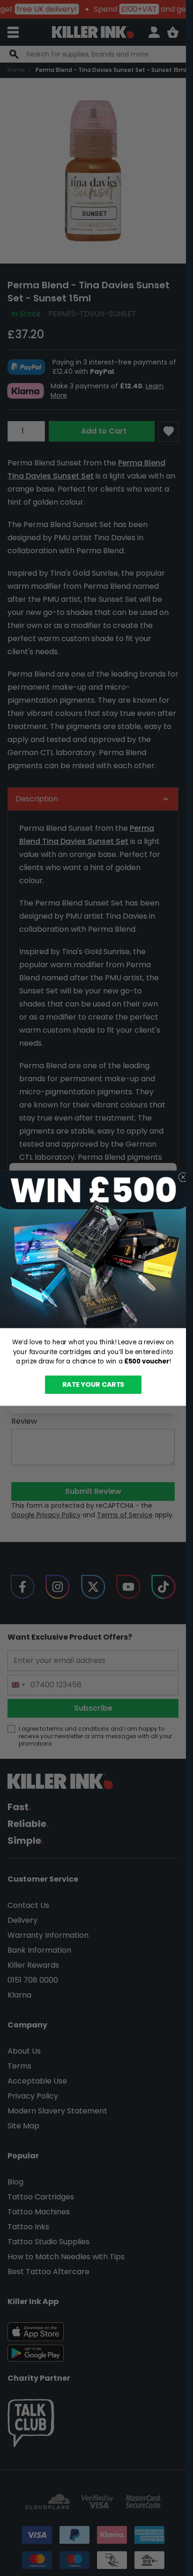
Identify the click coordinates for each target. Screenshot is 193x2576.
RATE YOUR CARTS (93, 1384)
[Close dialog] (183, 1177)
